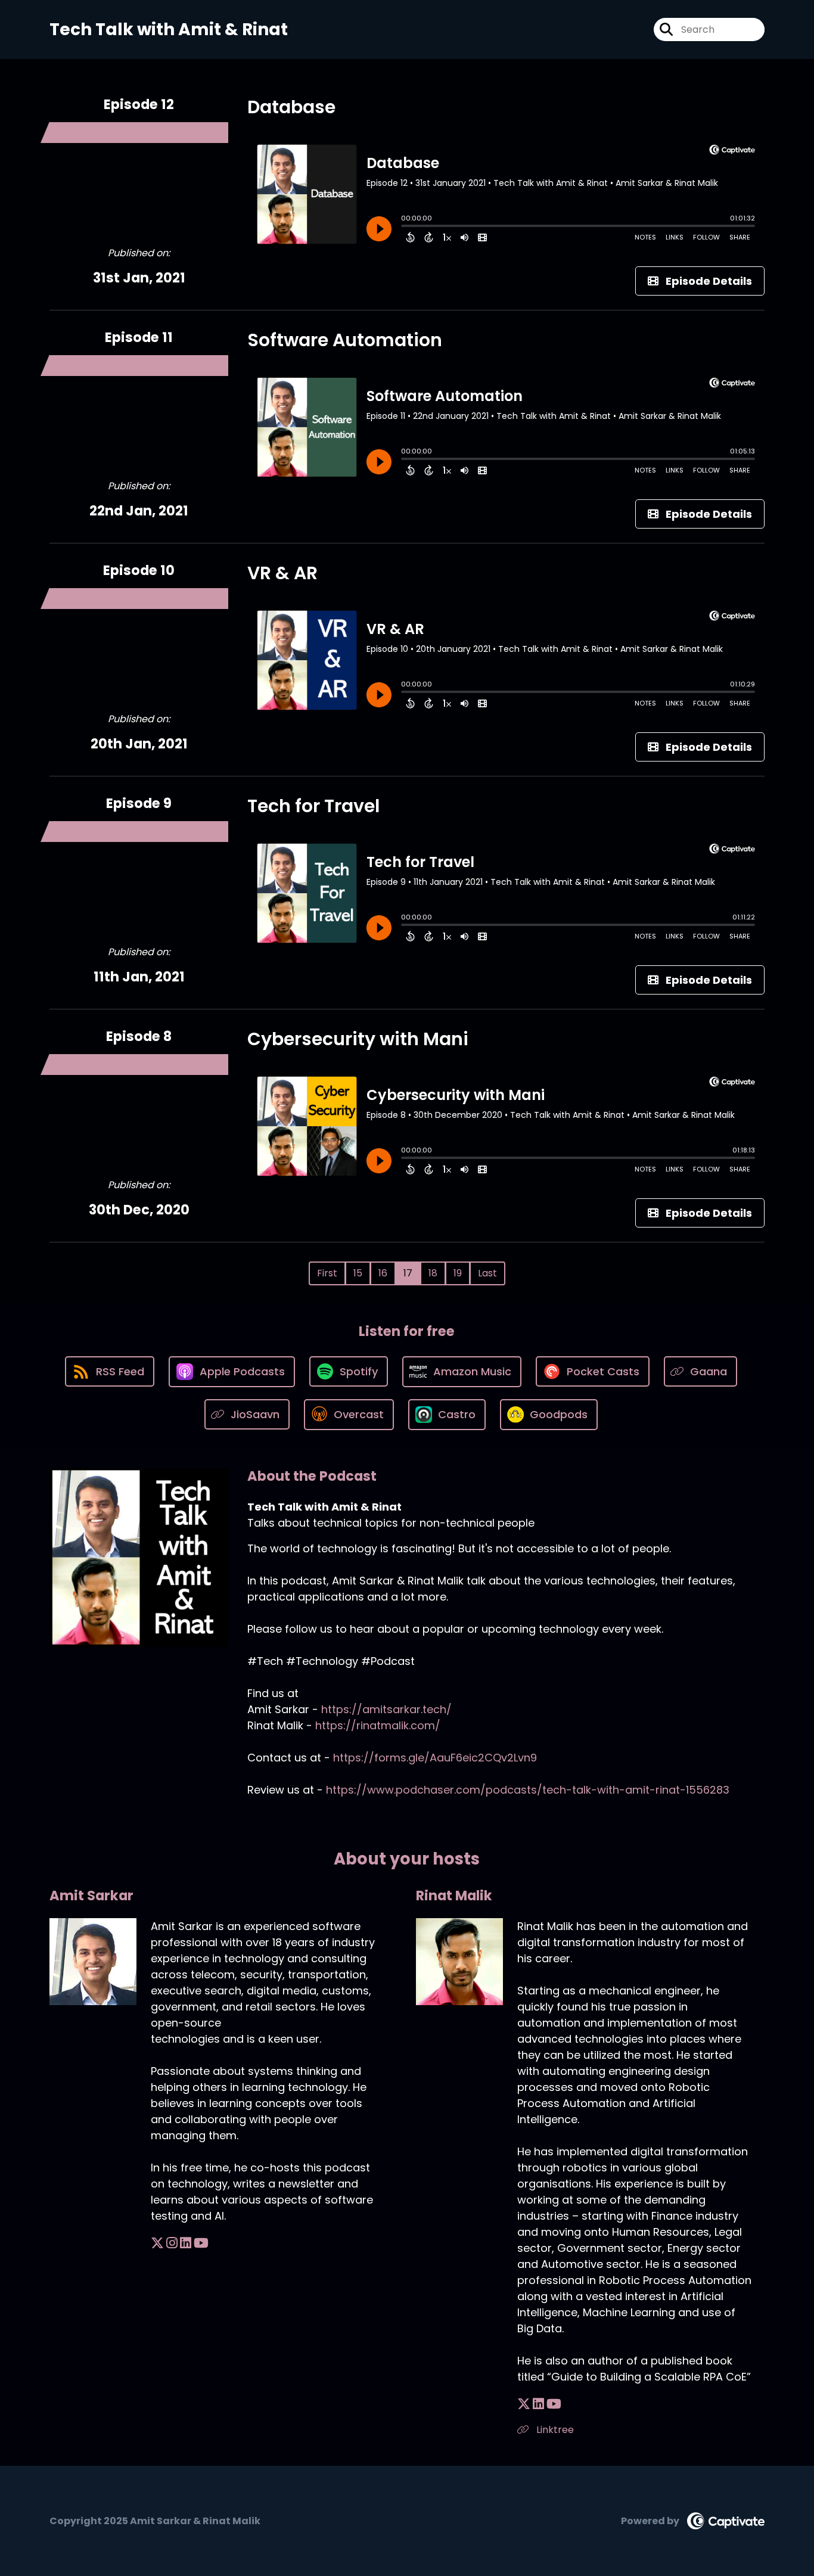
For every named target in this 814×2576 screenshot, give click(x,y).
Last (487, 1273)
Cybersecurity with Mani (358, 1039)
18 (433, 1273)
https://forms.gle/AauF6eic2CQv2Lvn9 (435, 1758)
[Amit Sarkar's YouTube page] (201, 2243)
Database (291, 107)
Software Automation (345, 340)
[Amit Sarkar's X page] (157, 2243)
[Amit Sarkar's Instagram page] (172, 2243)
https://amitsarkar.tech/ (386, 1709)
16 (383, 1273)
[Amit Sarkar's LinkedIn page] (186, 2243)
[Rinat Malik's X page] (524, 2404)
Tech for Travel (313, 806)
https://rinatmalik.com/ (378, 1725)
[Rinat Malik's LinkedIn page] (538, 2404)
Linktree (554, 2430)
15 (358, 1273)
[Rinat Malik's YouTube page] (554, 2404)
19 (458, 1273)
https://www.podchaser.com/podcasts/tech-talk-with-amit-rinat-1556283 (528, 1790)
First (327, 1273)
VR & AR (282, 573)
